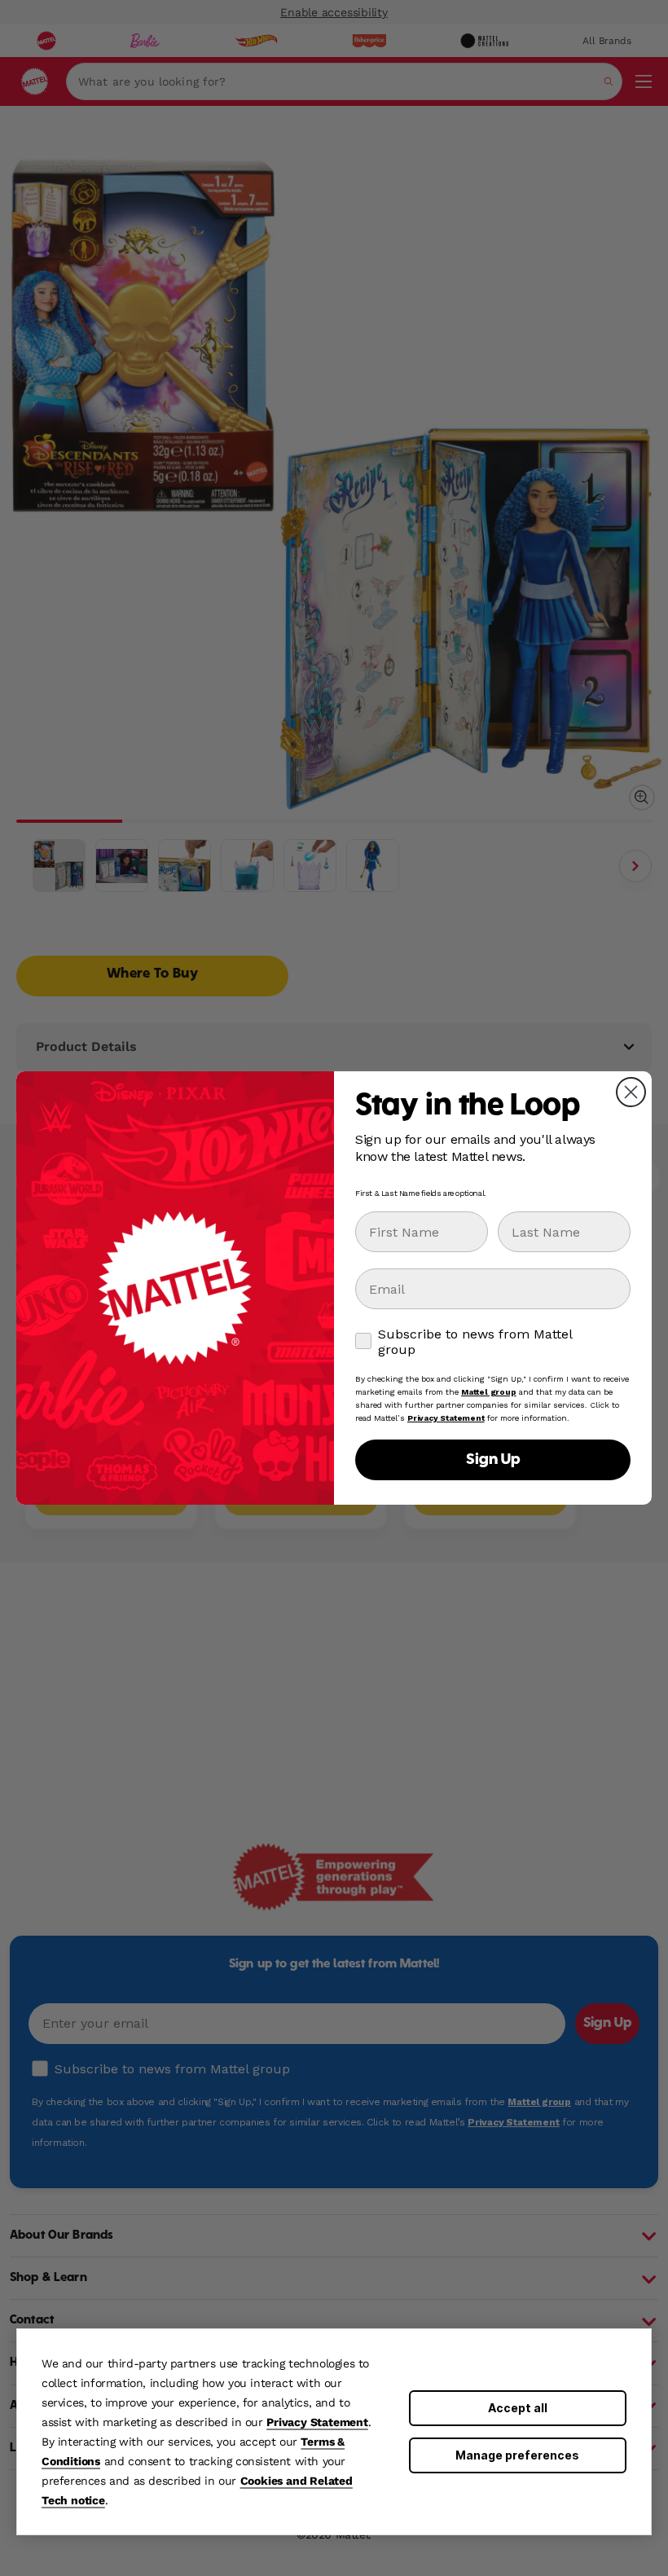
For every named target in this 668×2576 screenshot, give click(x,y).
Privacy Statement (317, 2422)
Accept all (518, 2408)
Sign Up (493, 1460)
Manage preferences (517, 2455)
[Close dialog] (631, 1092)
